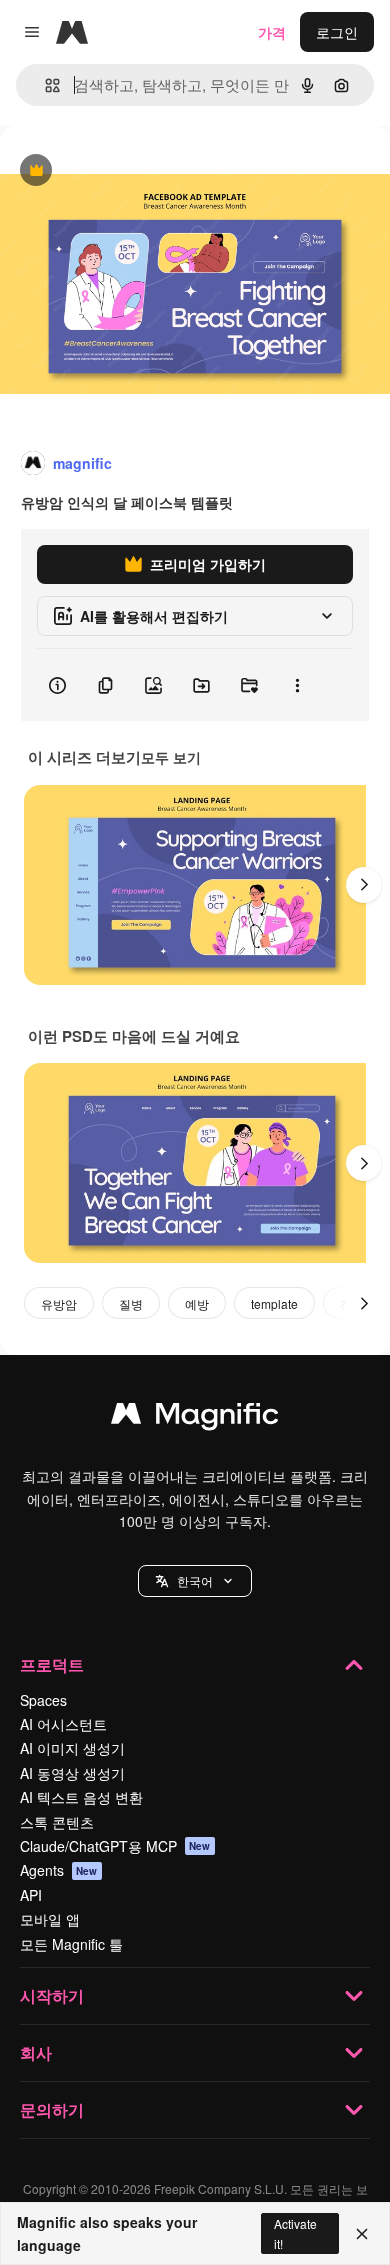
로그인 (337, 32)
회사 (36, 2052)
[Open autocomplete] (44, 85)
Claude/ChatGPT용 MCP (115, 1846)
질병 (131, 1303)
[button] (195, 1581)
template (274, 1303)
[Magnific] (195, 1418)
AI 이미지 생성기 (72, 1748)
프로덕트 (52, 1664)
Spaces (43, 1700)
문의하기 (52, 2109)
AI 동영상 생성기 (72, 1773)
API (31, 1895)
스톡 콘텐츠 (57, 1822)
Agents (59, 1870)
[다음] (364, 885)
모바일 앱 (50, 1919)
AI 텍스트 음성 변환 (81, 1797)
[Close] (362, 2234)
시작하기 (52, 1995)
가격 (272, 32)
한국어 (195, 1580)
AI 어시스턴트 (63, 1724)
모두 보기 (171, 757)
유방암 (59, 1303)
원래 (115, 171)
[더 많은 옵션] (297, 685)
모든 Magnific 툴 (71, 1944)
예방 (197, 1303)
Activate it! (295, 2233)
